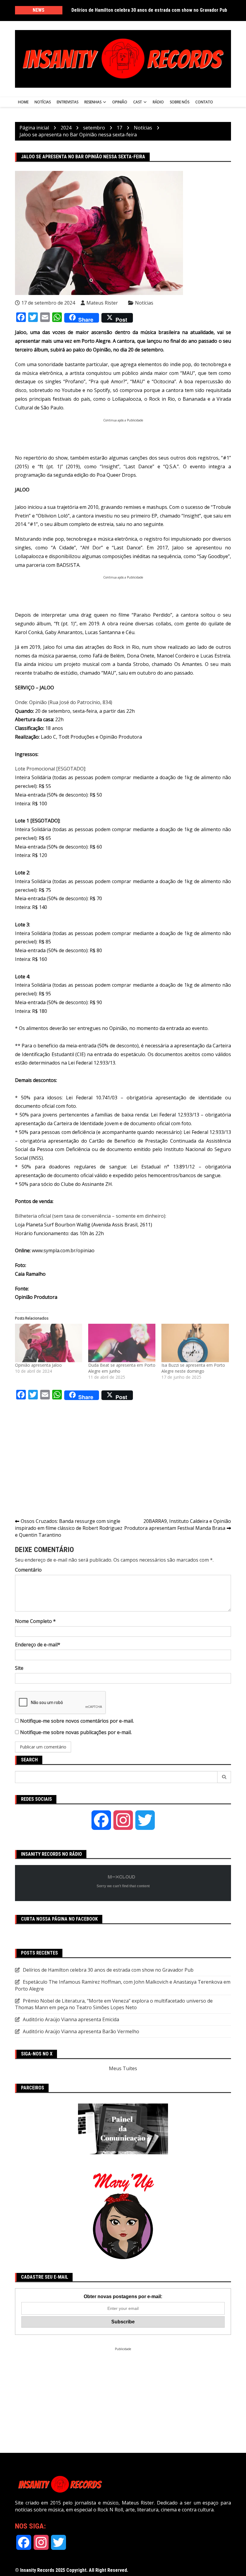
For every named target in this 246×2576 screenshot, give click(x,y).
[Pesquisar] (224, 1777)
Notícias (43, 102)
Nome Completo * (35, 1621)
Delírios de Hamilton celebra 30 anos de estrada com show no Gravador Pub (149, 10)
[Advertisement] (124, 436)
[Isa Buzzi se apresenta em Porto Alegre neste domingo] (195, 1343)
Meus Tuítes (123, 2068)
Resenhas (93, 102)
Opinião (120, 102)
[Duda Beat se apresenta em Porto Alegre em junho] (122, 1343)
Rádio (158, 102)
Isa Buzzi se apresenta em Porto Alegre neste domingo (193, 1368)
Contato (204, 102)
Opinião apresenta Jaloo (38, 1365)
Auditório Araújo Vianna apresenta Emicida (71, 2019)
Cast (138, 102)
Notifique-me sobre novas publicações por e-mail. (76, 1732)
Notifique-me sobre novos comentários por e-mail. (77, 1721)
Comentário (28, 1570)
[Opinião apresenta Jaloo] (49, 1343)
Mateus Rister (102, 303)
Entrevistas (67, 102)
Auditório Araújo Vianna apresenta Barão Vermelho (81, 2031)
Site (19, 1668)
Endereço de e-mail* (38, 1645)
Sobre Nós (180, 102)
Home (23, 102)
